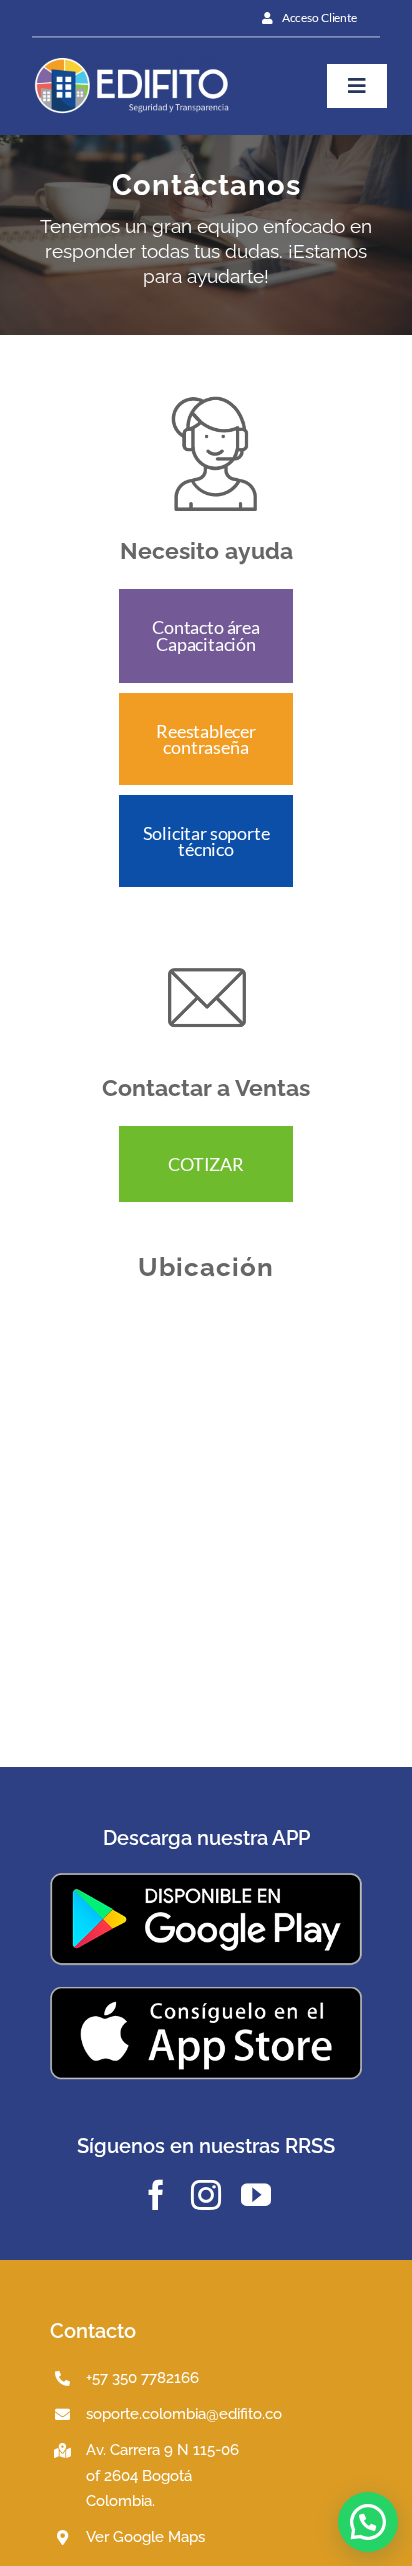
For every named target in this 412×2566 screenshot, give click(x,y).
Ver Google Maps (145, 2537)
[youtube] (256, 2195)
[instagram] (206, 2195)
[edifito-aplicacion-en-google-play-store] (206, 1880)
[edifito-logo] (132, 63)
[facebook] (156, 2195)
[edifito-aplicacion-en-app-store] (206, 1993)
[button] (368, 2522)
